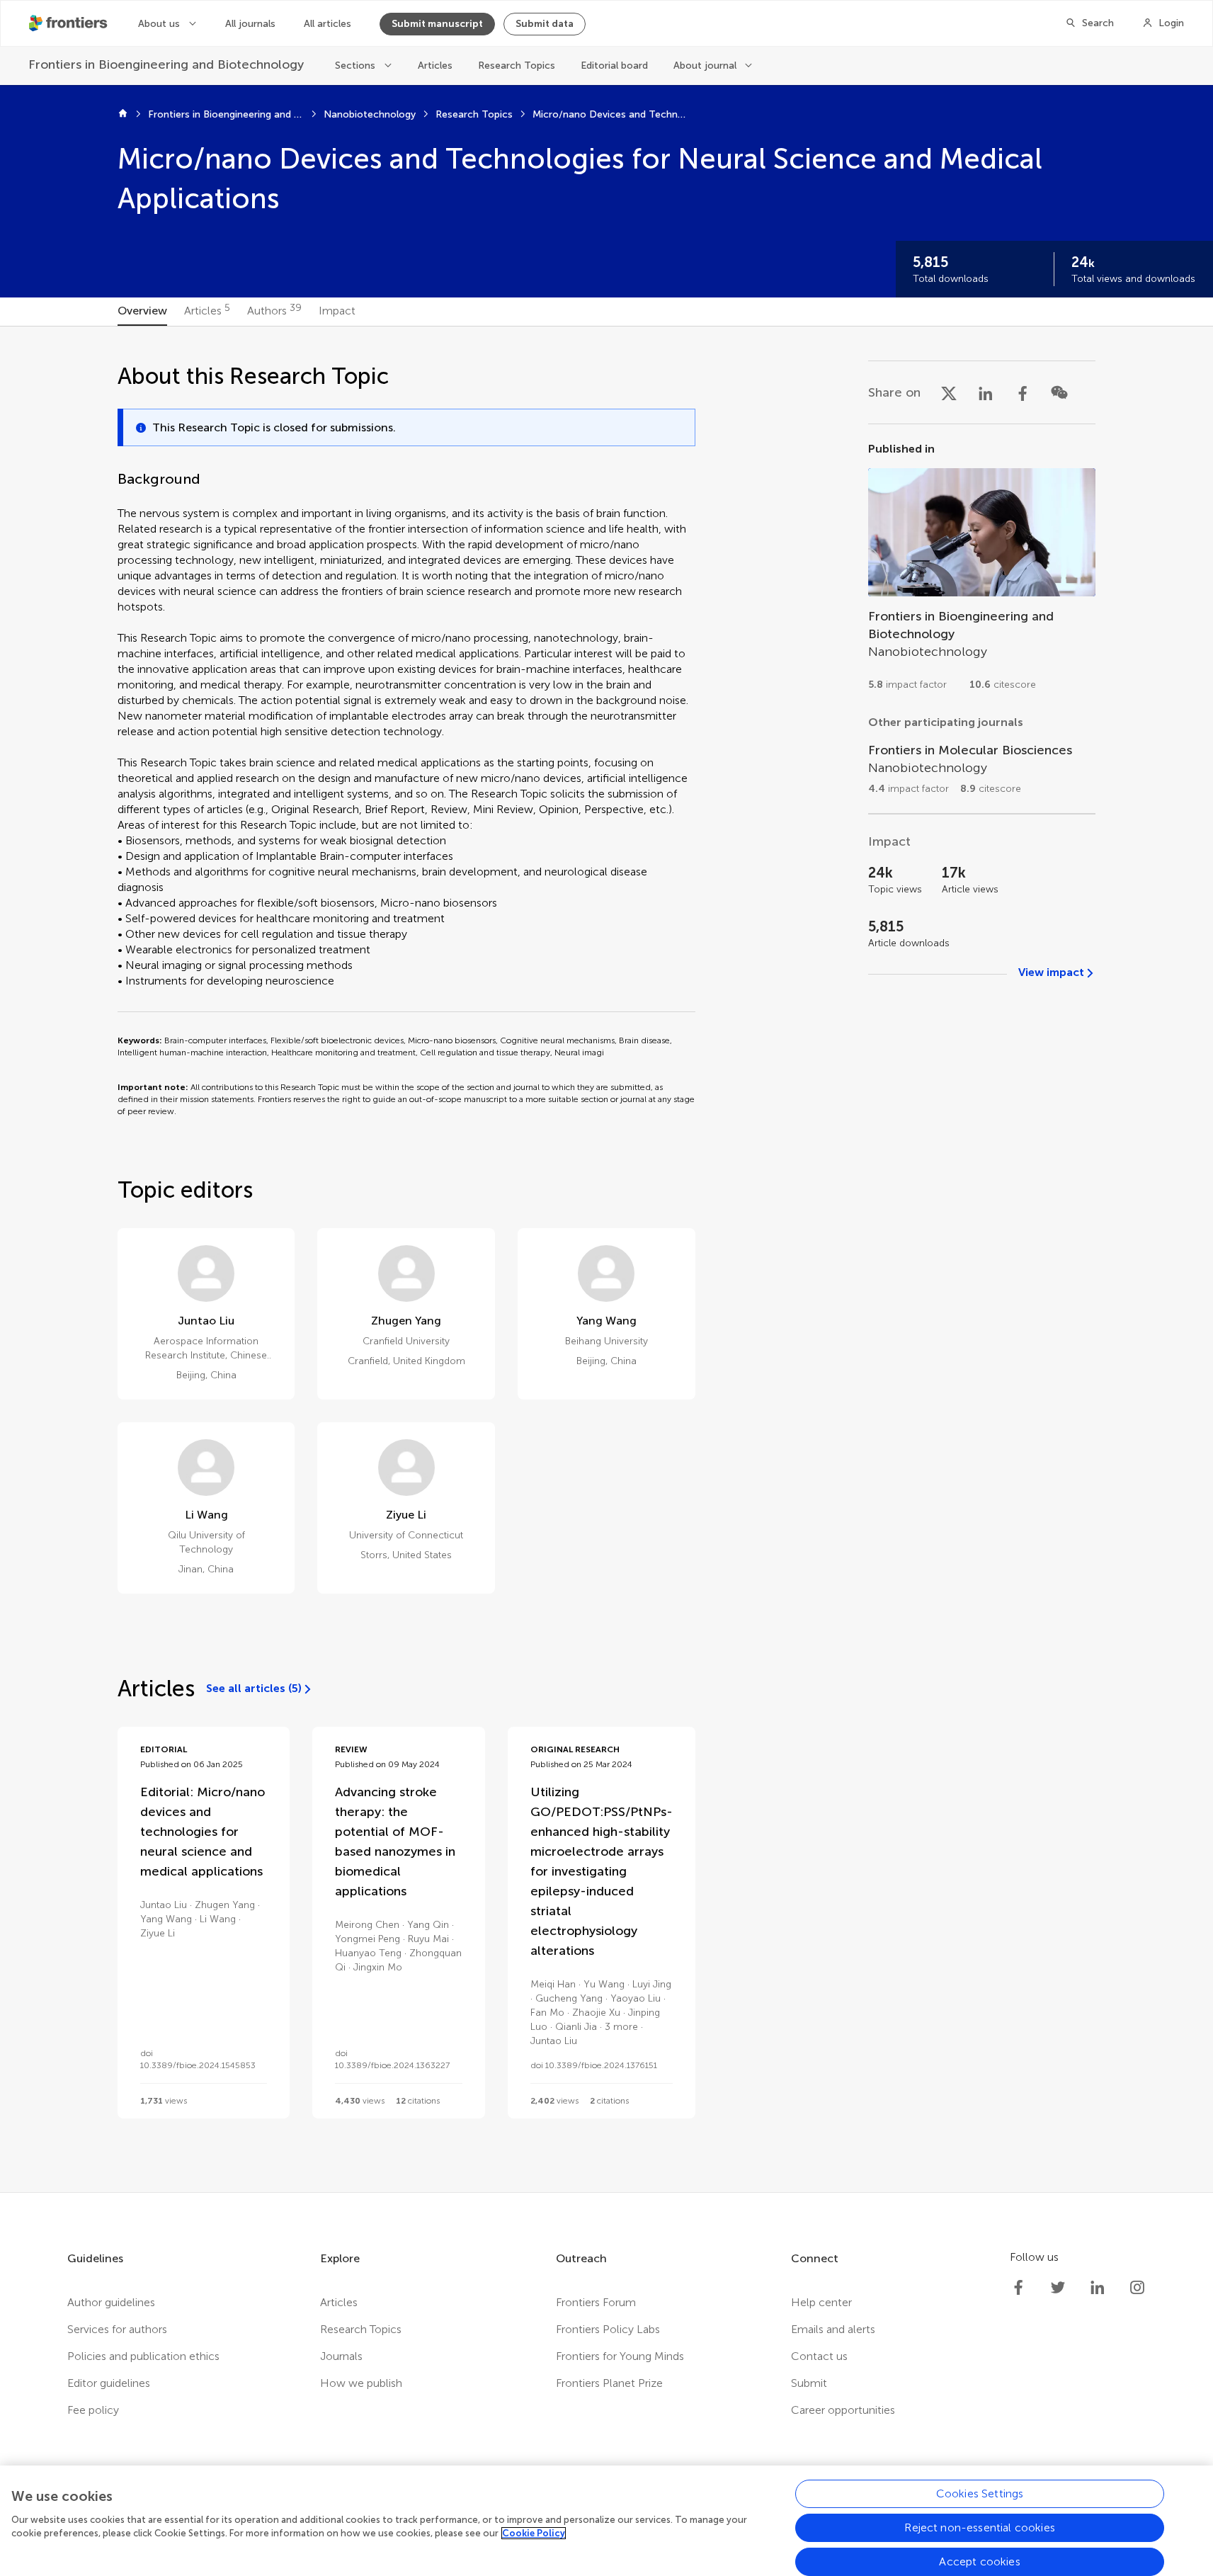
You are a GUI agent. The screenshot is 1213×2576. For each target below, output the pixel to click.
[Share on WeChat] (1059, 392)
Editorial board (614, 66)
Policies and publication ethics (143, 2356)
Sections (355, 66)
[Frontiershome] (69, 23)
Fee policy (93, 2410)
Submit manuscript (437, 24)
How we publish (361, 2383)
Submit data (545, 24)
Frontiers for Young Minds (620, 2356)
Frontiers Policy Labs (608, 2329)
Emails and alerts (833, 2329)
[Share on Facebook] (1023, 392)
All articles (328, 24)
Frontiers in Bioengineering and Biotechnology (226, 114)
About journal (705, 66)
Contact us (819, 2356)
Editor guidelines (109, 2383)
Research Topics (517, 66)
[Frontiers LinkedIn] (1098, 2288)
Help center (821, 2302)
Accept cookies (979, 2561)
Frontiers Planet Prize (609, 2383)
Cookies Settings (980, 2493)
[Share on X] (949, 392)
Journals (341, 2356)
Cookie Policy (534, 2533)
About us (159, 24)
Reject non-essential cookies (979, 2527)
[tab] (142, 312)
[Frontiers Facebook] (1018, 2288)
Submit (809, 2383)
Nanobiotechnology (370, 114)
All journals (250, 24)
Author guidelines (111, 2302)
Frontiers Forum (596, 2302)
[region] (606, 2521)
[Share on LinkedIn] (986, 392)
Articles (435, 66)
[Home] (123, 115)
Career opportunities (843, 2410)
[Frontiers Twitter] (1058, 2288)
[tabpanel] (606, 1259)
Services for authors (117, 2329)
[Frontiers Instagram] (1137, 2288)
